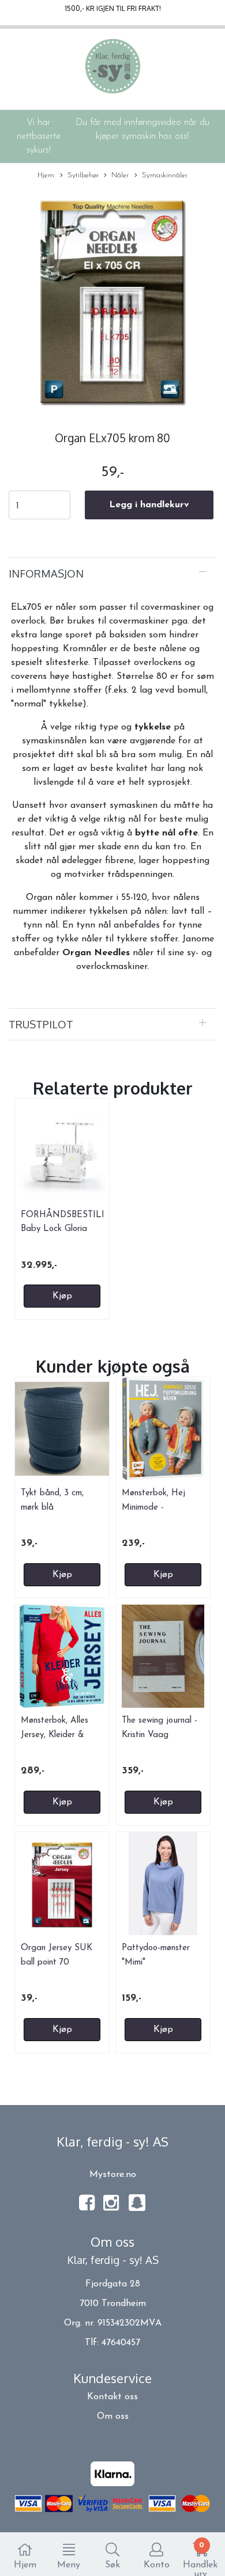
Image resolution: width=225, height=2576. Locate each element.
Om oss (113, 2417)
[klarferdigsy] (137, 2209)
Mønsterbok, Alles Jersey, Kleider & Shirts (55, 1735)
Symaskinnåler (165, 175)
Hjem (46, 175)
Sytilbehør (83, 175)
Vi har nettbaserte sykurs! (39, 136)
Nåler (120, 175)
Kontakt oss (112, 2397)
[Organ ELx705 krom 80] (112, 302)
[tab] (112, 573)
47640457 (121, 2343)
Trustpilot (41, 1024)
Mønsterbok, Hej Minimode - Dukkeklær (153, 1507)
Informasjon (46, 573)
